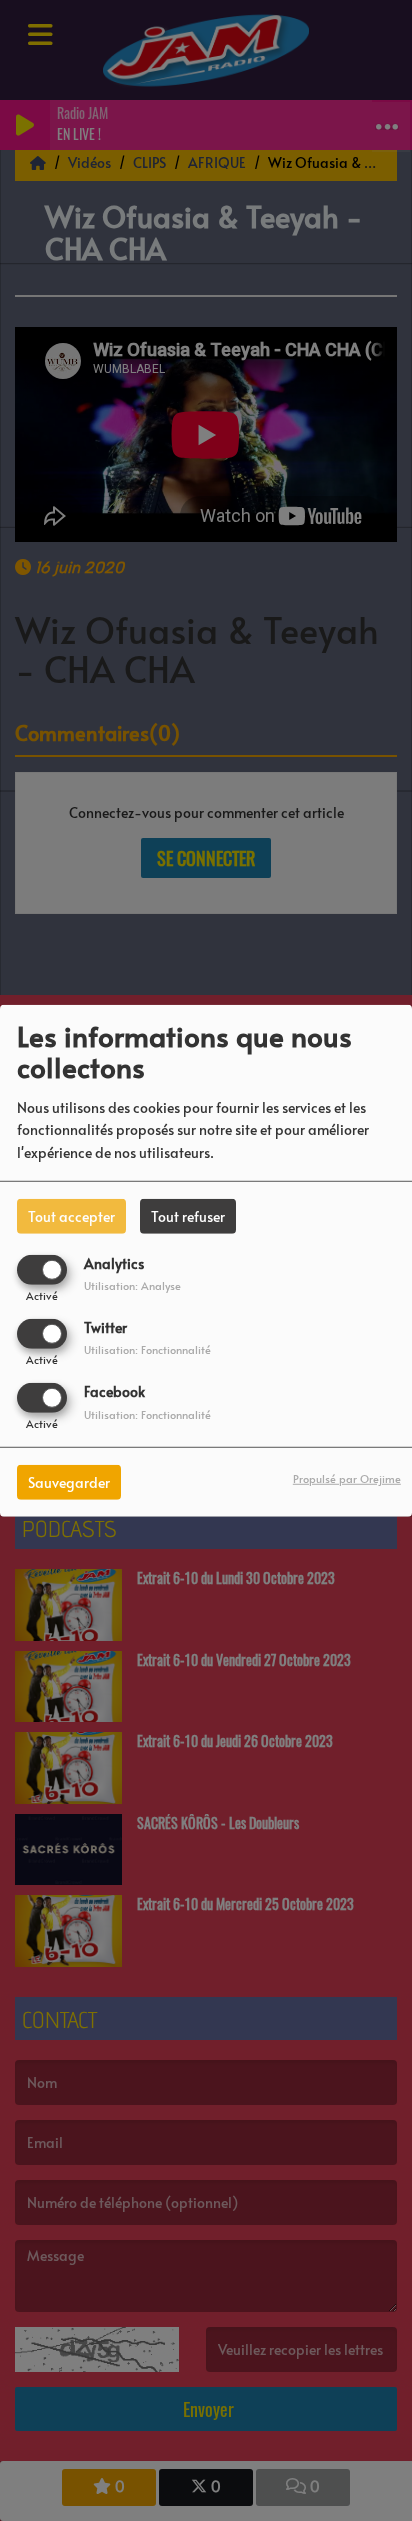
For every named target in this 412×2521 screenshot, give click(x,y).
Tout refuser (188, 1215)
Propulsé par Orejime (347, 1478)
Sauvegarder (69, 1482)
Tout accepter (71, 1215)
